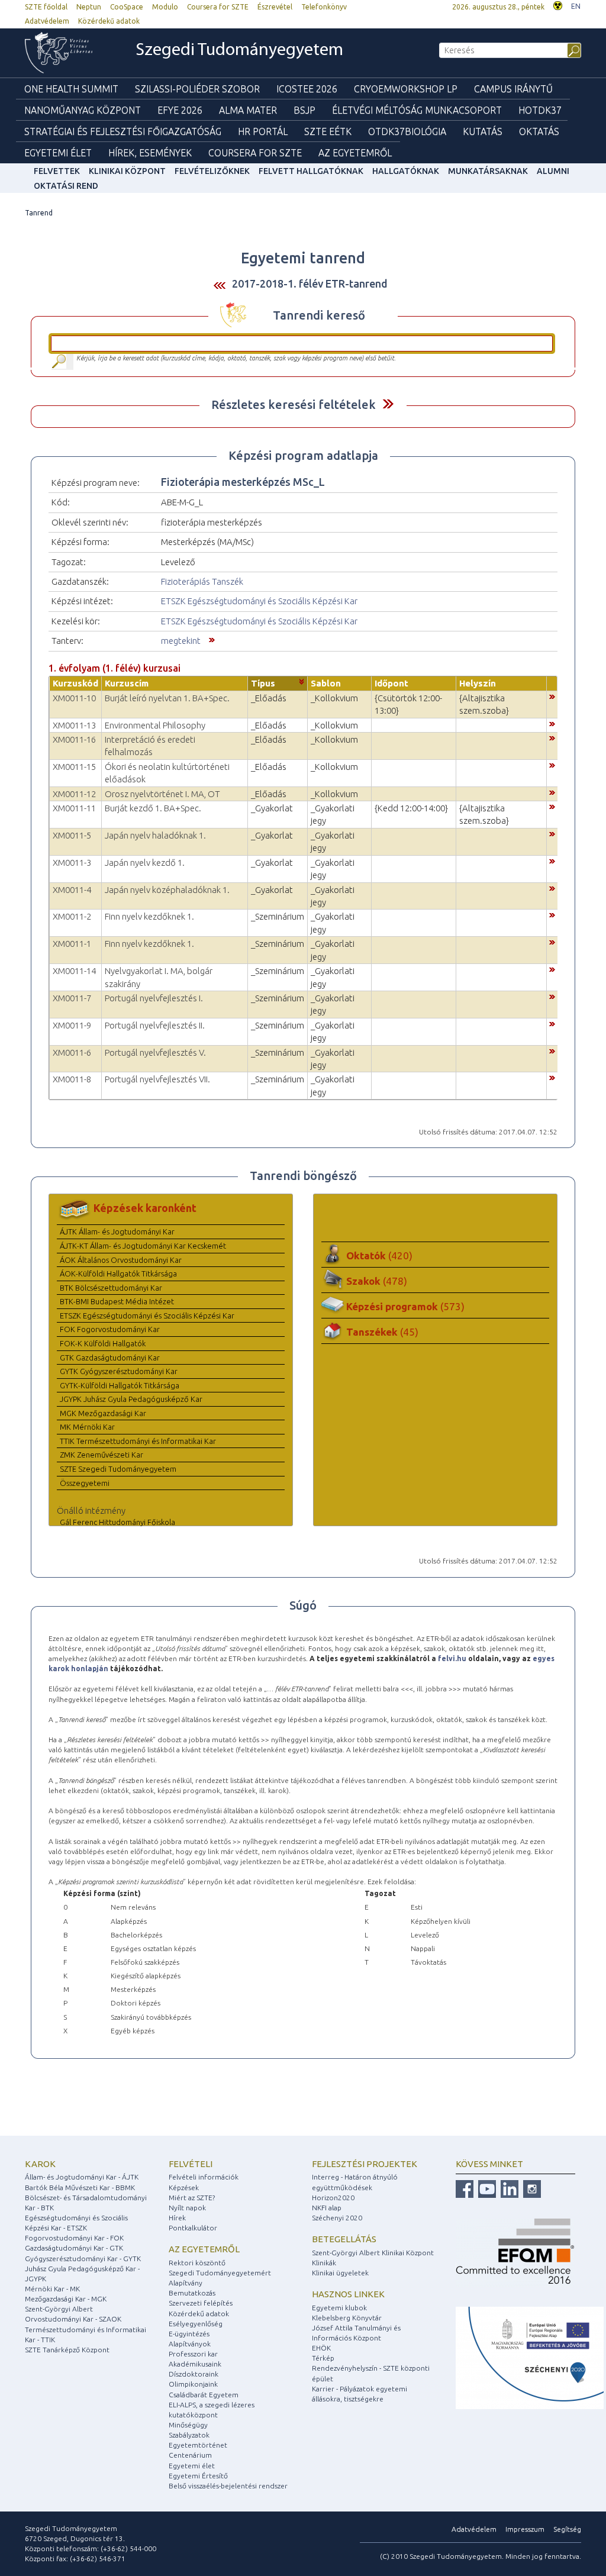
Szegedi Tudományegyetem (239, 51)
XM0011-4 (72, 890)
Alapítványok (190, 2344)
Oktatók (379, 1255)
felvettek (57, 171)
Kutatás (483, 131)
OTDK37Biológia (407, 131)
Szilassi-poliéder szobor (197, 89)
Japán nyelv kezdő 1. (145, 863)
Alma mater (248, 110)
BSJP (304, 110)
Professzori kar (193, 2354)
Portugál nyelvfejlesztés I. (154, 998)
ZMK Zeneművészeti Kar (101, 1455)
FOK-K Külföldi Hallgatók (103, 1343)
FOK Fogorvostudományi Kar (110, 1329)
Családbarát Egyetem (204, 2395)
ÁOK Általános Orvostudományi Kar (121, 1260)
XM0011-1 (72, 944)
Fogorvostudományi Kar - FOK (74, 2238)
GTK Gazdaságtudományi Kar (110, 1358)
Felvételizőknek (212, 171)
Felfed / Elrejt (388, 404)
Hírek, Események (150, 153)
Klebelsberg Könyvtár (347, 2318)
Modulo (165, 7)
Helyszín (478, 683)
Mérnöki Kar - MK (52, 2289)
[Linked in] (508, 2189)
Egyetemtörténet (198, 2445)
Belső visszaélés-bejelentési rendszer (228, 2486)
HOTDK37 (540, 110)
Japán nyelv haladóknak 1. (155, 835)
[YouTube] (486, 2189)
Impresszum (525, 2529)
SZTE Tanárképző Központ (67, 2350)
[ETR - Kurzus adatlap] (552, 696)
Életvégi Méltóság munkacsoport (417, 110)
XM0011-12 (74, 794)
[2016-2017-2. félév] (220, 284)
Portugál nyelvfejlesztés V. (155, 1052)
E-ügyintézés (189, 2334)
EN (576, 6)
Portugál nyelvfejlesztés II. (155, 1025)
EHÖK (321, 2348)
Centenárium (190, 2455)
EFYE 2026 (180, 110)
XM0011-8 (72, 1079)
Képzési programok (405, 1306)
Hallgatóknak (406, 171)
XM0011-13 (74, 725)
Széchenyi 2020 (337, 2218)
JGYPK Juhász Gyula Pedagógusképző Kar (131, 1399)
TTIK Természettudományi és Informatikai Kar (138, 1441)
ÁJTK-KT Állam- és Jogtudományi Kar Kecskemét (143, 1246)
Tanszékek (382, 1332)
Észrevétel (275, 7)
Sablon (326, 683)
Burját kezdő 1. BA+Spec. (153, 808)
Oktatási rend (66, 186)
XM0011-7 (72, 998)
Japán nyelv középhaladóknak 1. (167, 890)
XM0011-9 (72, 1025)
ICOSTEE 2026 (307, 89)
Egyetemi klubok (339, 2308)
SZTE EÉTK (328, 131)
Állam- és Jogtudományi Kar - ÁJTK (82, 2177)
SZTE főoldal (46, 7)
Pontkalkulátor (193, 2228)
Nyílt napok (187, 2208)
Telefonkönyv (324, 7)
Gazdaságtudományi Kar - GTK (74, 2248)
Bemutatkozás (192, 2293)
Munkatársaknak (488, 171)
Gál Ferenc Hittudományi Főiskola (117, 1522)
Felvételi (191, 2164)
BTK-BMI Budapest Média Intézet (117, 1301)
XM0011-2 (72, 916)
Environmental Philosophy (155, 725)
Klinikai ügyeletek (340, 2273)
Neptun (89, 7)
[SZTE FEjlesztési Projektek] (530, 2357)
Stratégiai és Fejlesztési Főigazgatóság (123, 131)
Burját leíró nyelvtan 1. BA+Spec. (167, 698)
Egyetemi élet (58, 153)
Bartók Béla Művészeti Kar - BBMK (80, 2187)
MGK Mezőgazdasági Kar (103, 1413)
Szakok (377, 1281)
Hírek (177, 2218)
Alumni (553, 171)
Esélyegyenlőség (196, 2324)
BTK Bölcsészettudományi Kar (111, 1288)
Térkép (323, 2358)
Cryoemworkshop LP (406, 89)
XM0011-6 (72, 1052)
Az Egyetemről (355, 153)
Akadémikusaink (195, 2364)
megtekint (181, 641)
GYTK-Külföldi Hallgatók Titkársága (120, 1385)
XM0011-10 (74, 698)
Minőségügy (188, 2425)
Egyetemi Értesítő (198, 2476)
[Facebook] (465, 2189)
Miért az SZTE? (192, 2198)
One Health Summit (71, 89)
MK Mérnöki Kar (87, 1427)
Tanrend (39, 213)
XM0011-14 (74, 971)
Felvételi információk (204, 2177)
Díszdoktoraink (194, 2374)
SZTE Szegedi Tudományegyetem (118, 1469)
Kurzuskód (75, 683)
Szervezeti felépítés (201, 2303)
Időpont (391, 683)
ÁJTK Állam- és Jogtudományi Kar (117, 1231)
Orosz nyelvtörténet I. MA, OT (162, 794)
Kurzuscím (127, 683)
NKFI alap (327, 2208)
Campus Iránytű (513, 89)
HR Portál (263, 131)
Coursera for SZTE (218, 7)
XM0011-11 (74, 808)
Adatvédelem (47, 21)
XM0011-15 (74, 767)
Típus (263, 683)
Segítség (567, 2529)
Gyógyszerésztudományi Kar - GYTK (83, 2259)
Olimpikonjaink (193, 2384)
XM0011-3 (72, 863)
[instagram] (531, 2189)
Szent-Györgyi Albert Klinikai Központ (373, 2253)
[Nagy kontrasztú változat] (558, 4)
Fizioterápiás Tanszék (202, 581)
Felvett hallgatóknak (311, 171)
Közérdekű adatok (109, 21)
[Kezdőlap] (67, 53)
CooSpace (127, 7)
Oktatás (539, 131)
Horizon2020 (333, 2198)
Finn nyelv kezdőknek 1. (149, 916)
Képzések (184, 2187)
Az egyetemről (204, 2249)
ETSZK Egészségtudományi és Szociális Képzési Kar (259, 601)
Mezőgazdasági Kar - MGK (66, 2299)
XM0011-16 (74, 739)
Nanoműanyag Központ (83, 110)
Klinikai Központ (127, 171)
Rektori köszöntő (197, 2263)
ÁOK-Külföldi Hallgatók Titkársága (118, 1274)
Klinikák (324, 2263)
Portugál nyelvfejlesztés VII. (157, 1079)
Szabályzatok (189, 2435)
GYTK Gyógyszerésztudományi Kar (119, 1371)
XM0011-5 (72, 835)
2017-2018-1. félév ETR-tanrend (310, 283)
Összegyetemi (85, 1483)
